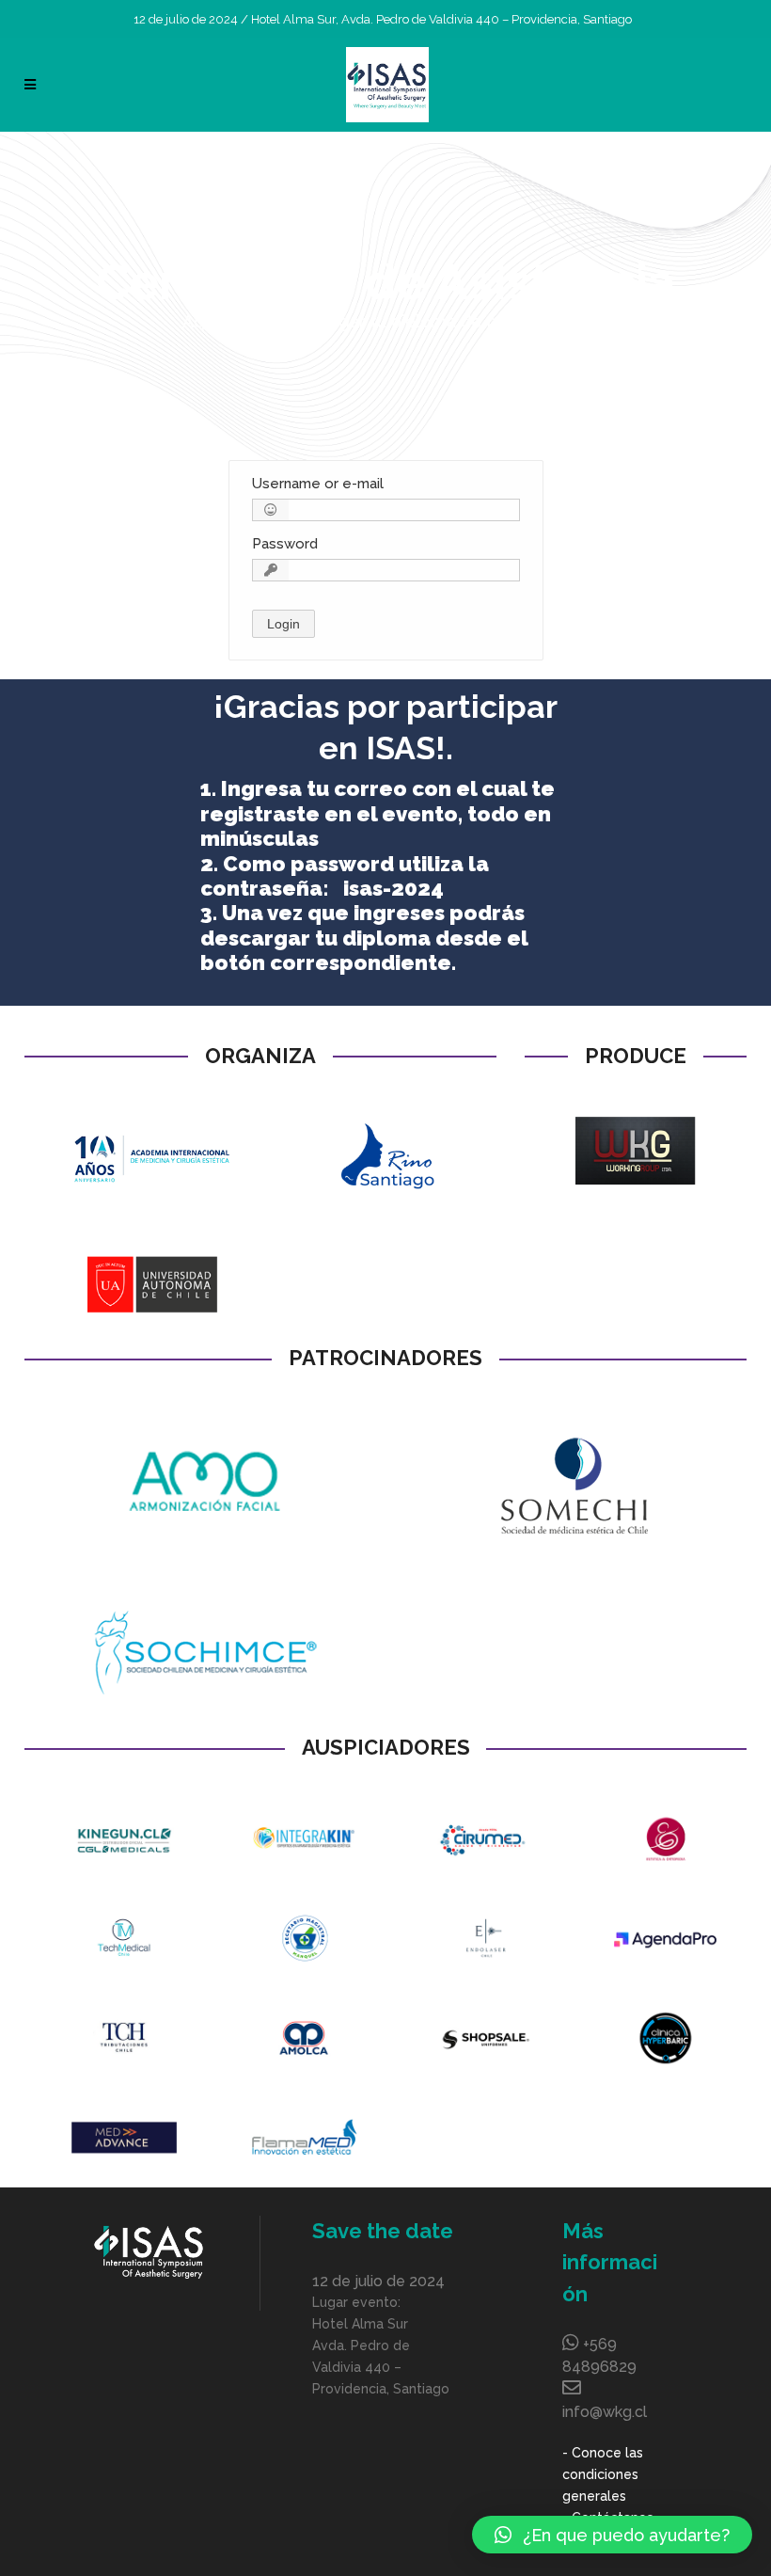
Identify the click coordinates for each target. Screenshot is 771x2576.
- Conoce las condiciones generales (603, 2474)
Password (285, 544)
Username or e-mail (318, 484)
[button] (612, 2535)
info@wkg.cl (605, 2412)
